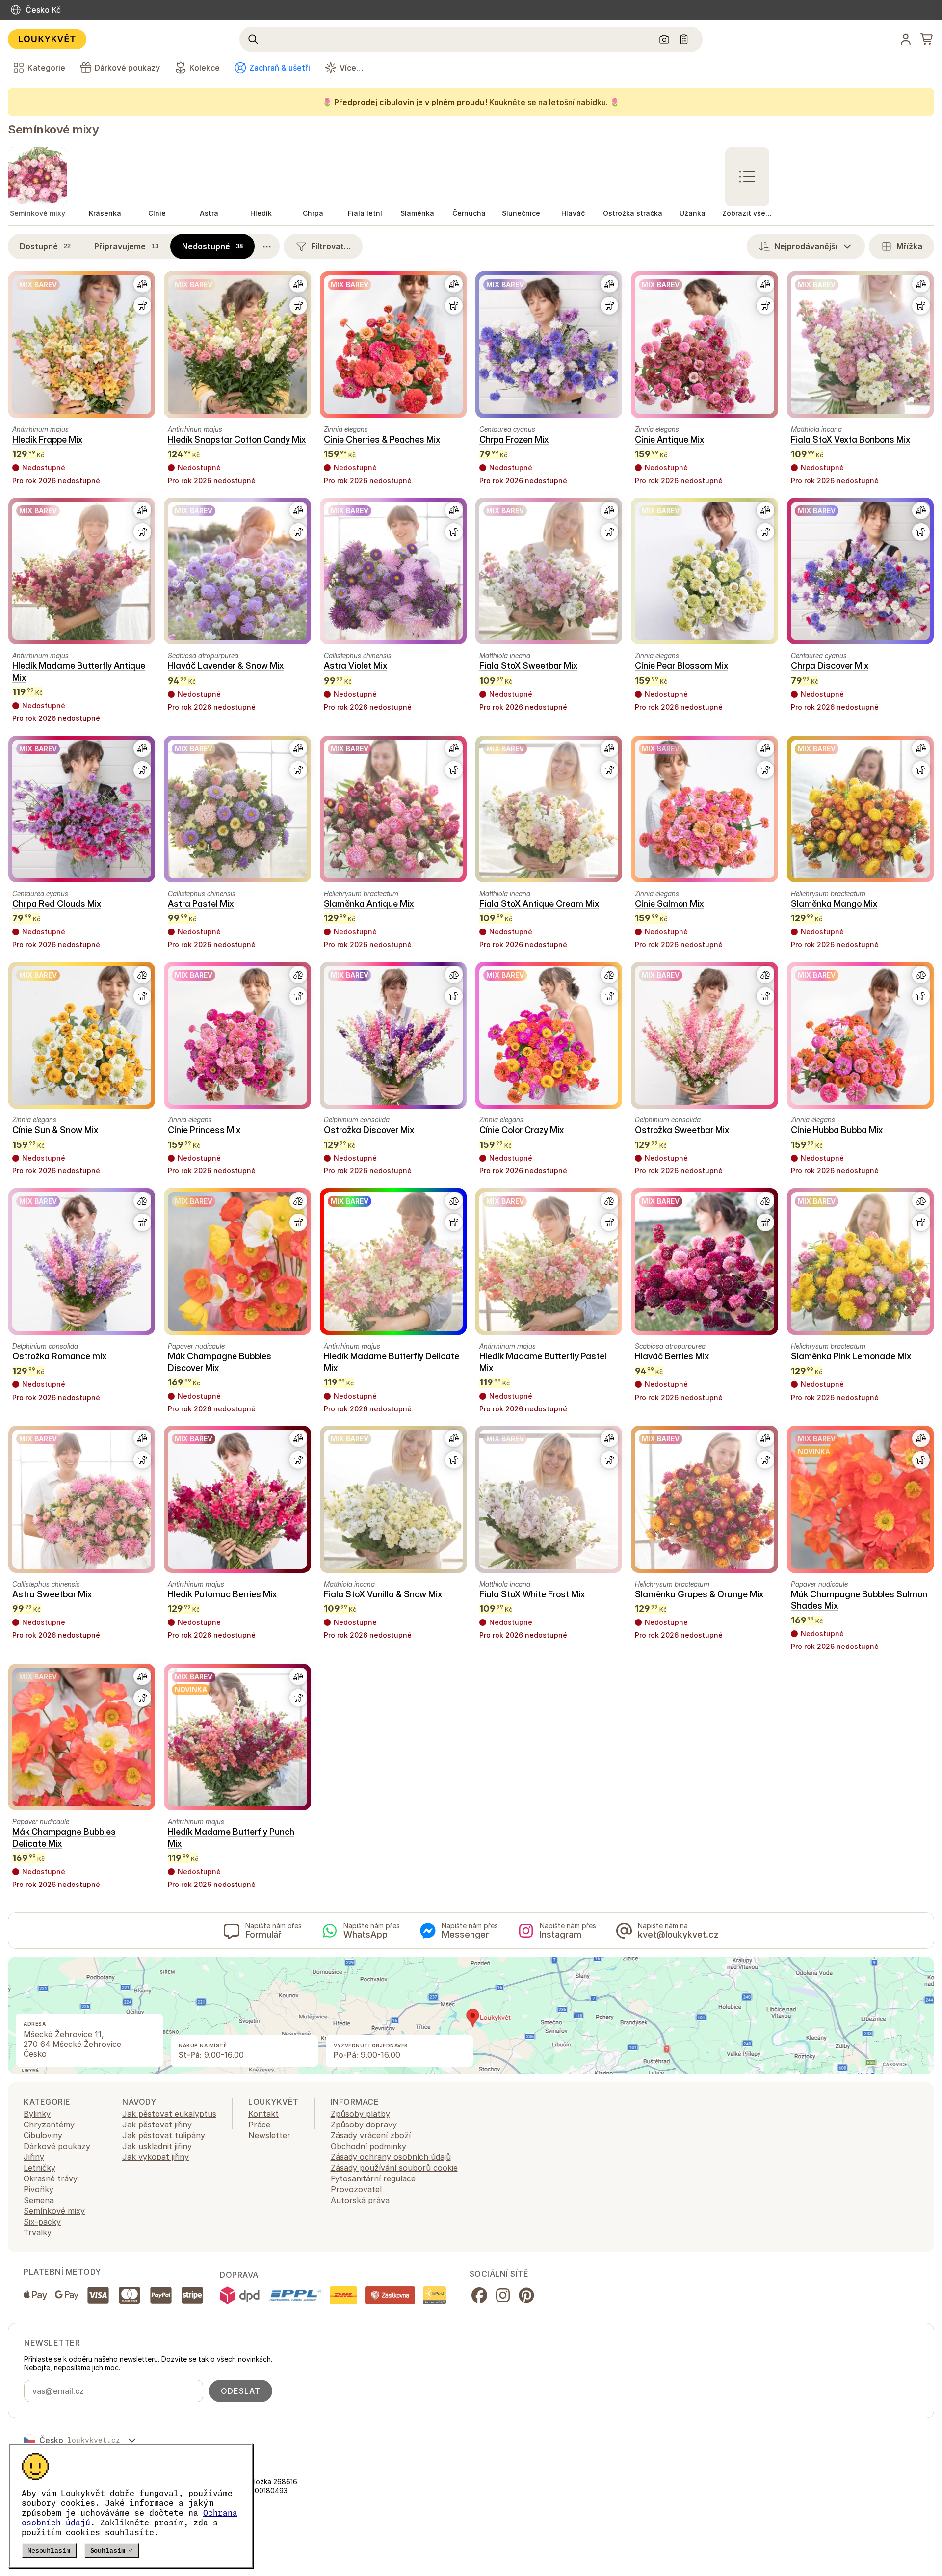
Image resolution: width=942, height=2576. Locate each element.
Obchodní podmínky (368, 2146)
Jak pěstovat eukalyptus (169, 2114)
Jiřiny (34, 2157)
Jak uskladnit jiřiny (157, 2146)
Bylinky (37, 2114)
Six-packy (42, 2222)
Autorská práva (360, 2200)
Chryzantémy (49, 2125)
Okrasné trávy (51, 2178)
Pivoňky (39, 2189)
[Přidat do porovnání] (142, 284)
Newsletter (269, 2135)
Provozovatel (356, 2189)
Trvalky (38, 2232)
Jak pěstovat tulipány (164, 2135)
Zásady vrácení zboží (371, 2135)
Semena (39, 2200)
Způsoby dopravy (364, 2125)
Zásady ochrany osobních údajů (391, 2157)
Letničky (39, 2168)
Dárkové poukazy (57, 2146)
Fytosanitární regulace (373, 2178)
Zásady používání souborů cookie (394, 2168)
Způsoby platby (360, 2114)
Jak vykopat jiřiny (156, 2157)
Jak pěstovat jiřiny (157, 2125)
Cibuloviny (43, 2135)
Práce (259, 2125)
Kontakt (263, 2114)
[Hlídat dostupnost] (142, 306)
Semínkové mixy (53, 129)
